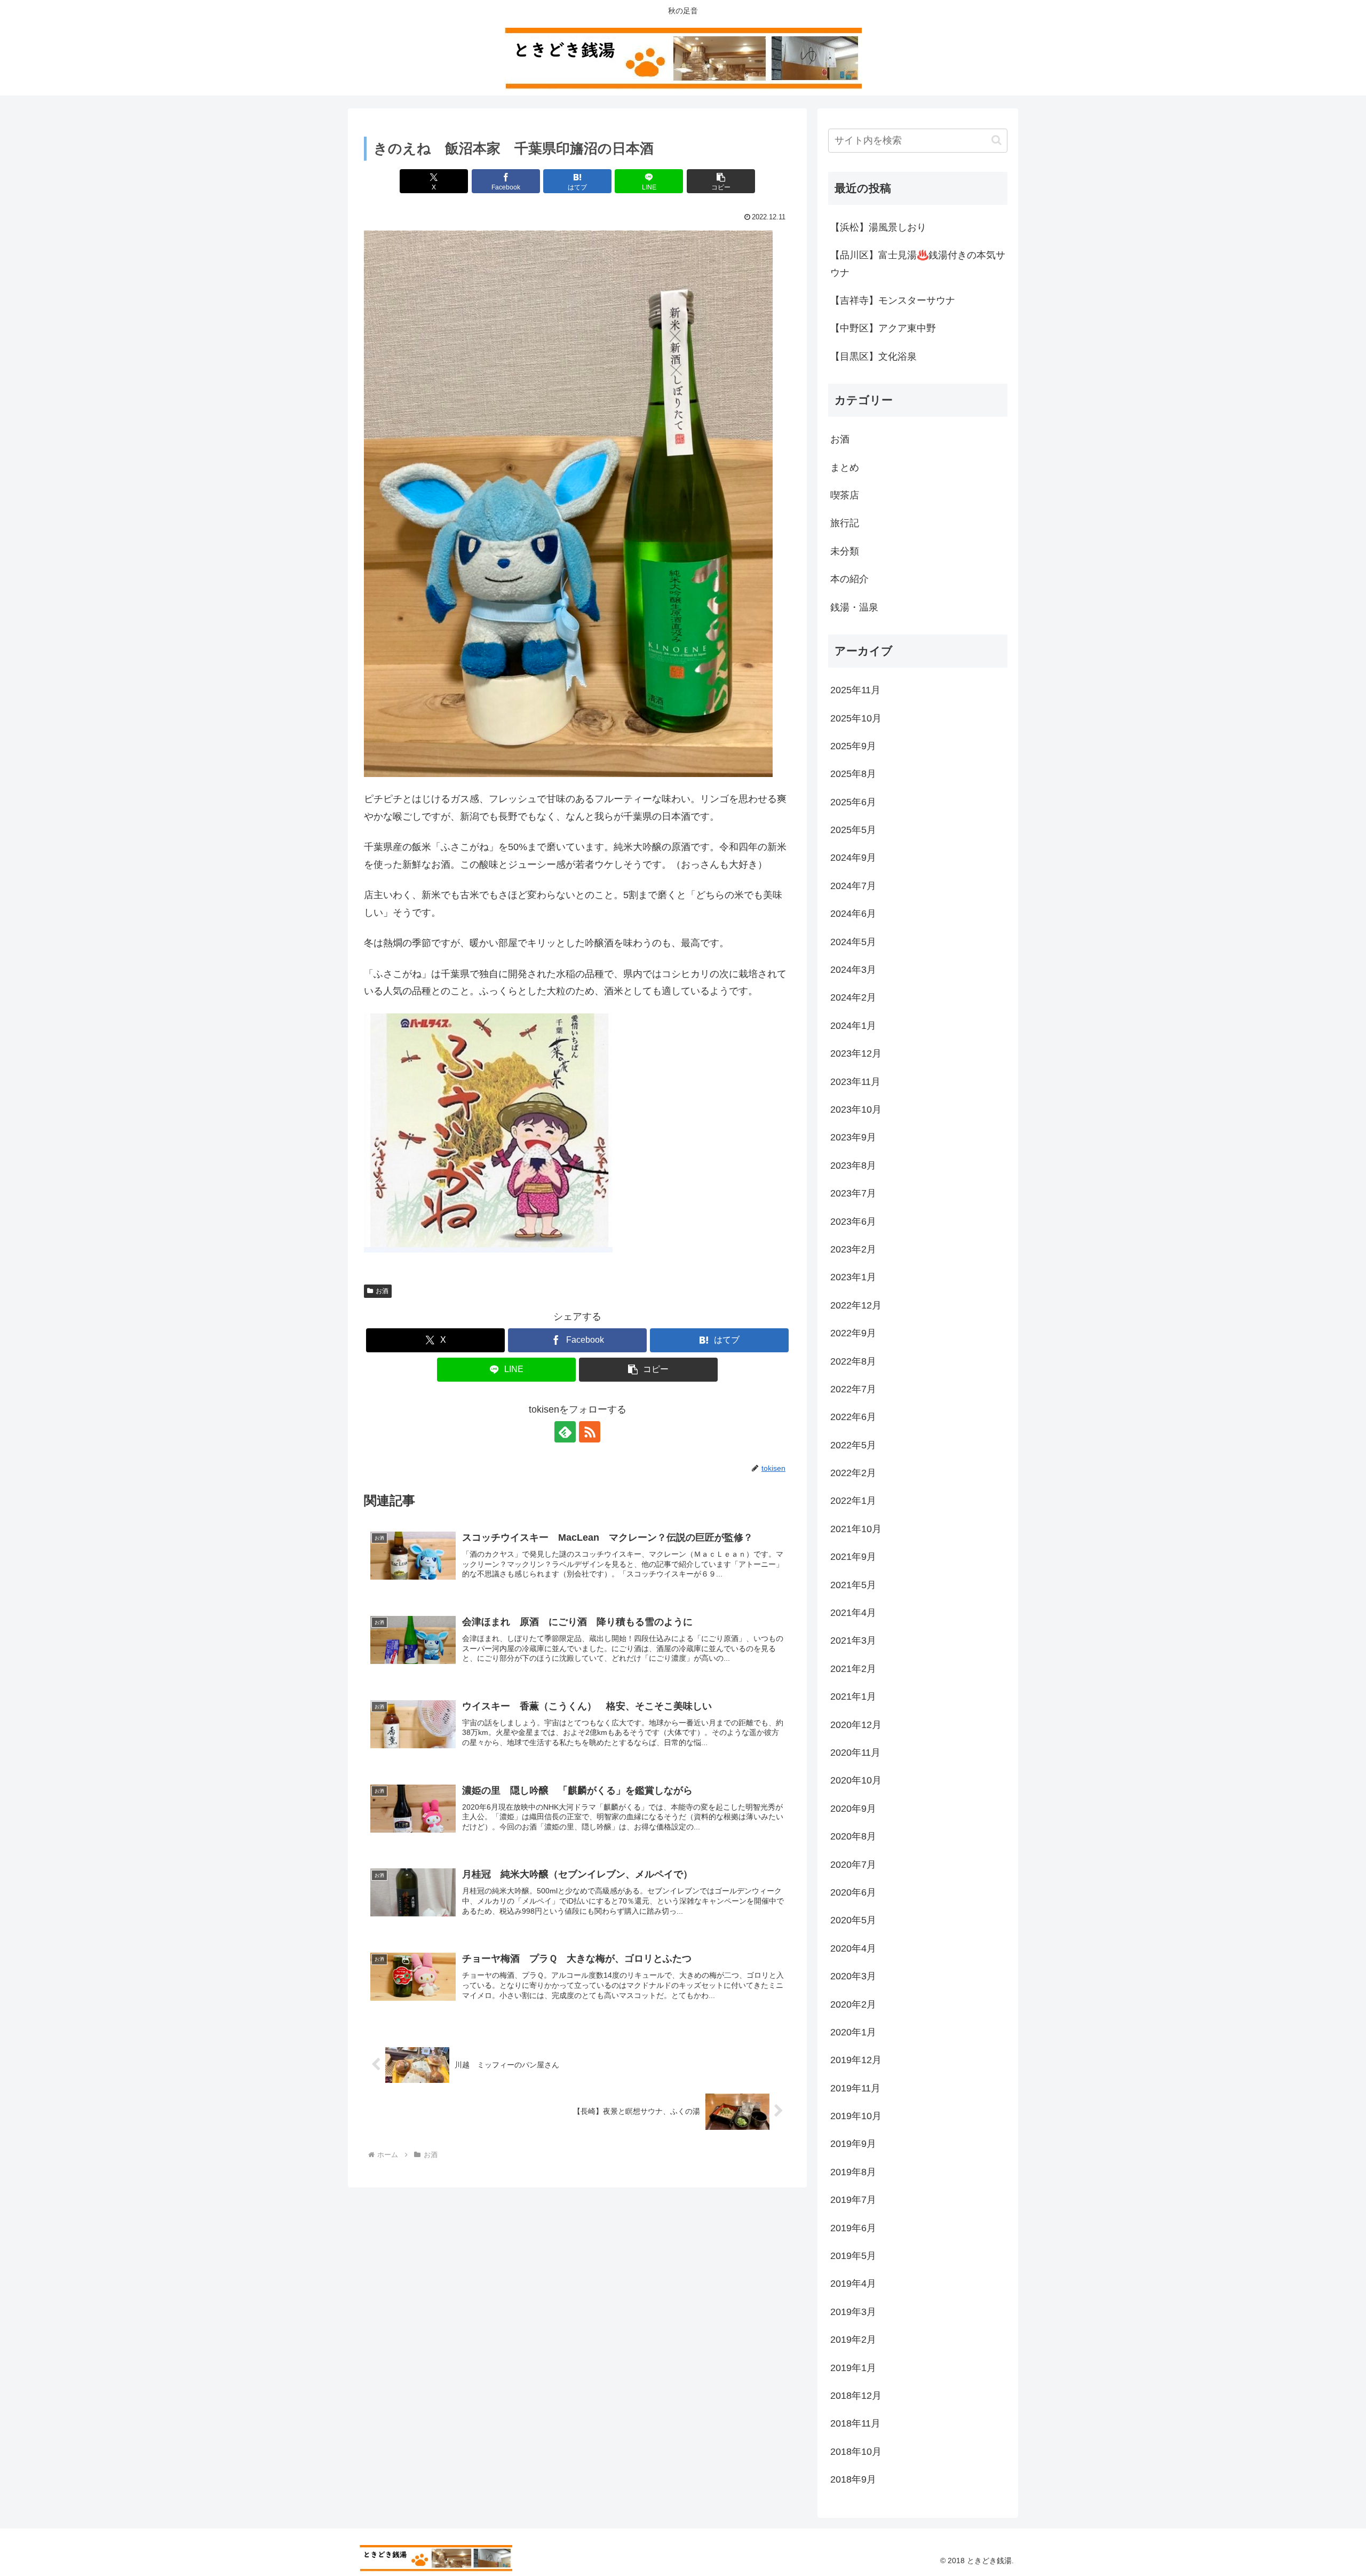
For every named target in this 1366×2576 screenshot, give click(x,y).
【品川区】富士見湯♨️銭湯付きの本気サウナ (918, 264)
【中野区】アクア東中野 (883, 328)
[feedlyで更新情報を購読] (565, 1432)
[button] (721, 181)
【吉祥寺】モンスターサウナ (893, 300)
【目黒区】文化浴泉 (873, 356)
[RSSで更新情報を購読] (590, 1432)
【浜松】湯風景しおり (878, 227)
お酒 (382, 1291)
